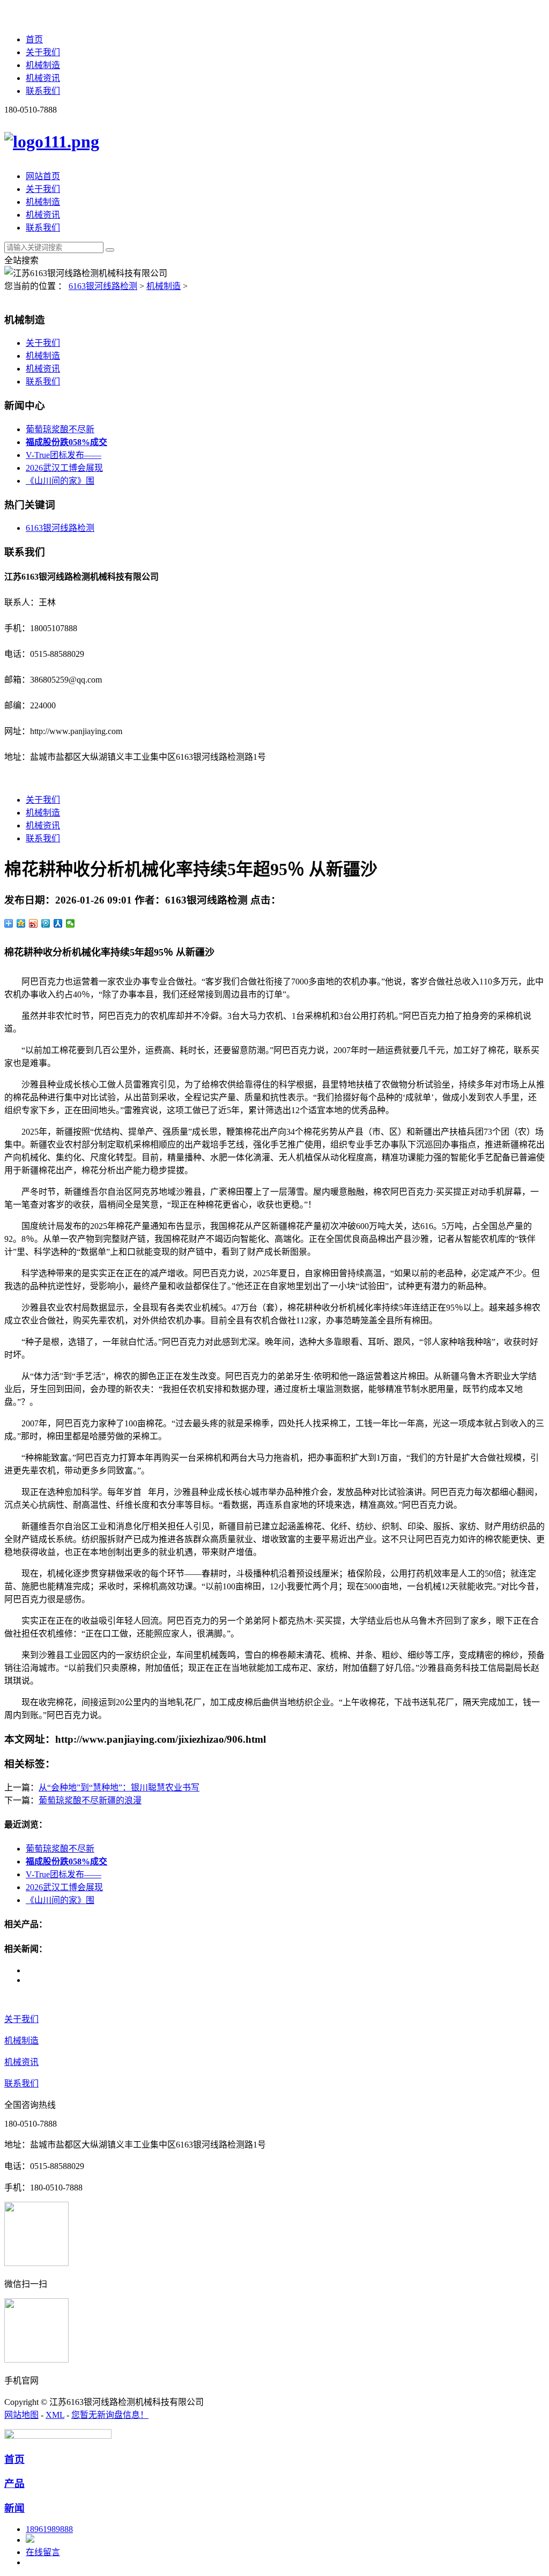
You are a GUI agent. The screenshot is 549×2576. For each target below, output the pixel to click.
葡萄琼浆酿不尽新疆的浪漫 (90, 1800)
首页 (34, 39)
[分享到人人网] (58, 923)
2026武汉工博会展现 (64, 468)
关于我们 (43, 52)
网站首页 (43, 176)
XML (55, 2415)
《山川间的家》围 (60, 481)
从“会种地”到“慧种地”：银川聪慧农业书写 (119, 1787)
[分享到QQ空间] (21, 923)
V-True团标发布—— (64, 455)
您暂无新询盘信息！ (110, 2415)
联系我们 (43, 91)
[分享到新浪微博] (34, 923)
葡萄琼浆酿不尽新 (60, 429)
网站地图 (21, 2415)
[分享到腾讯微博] (46, 923)
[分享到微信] (71, 923)
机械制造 (43, 65)
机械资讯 (43, 78)
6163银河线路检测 (103, 286)
